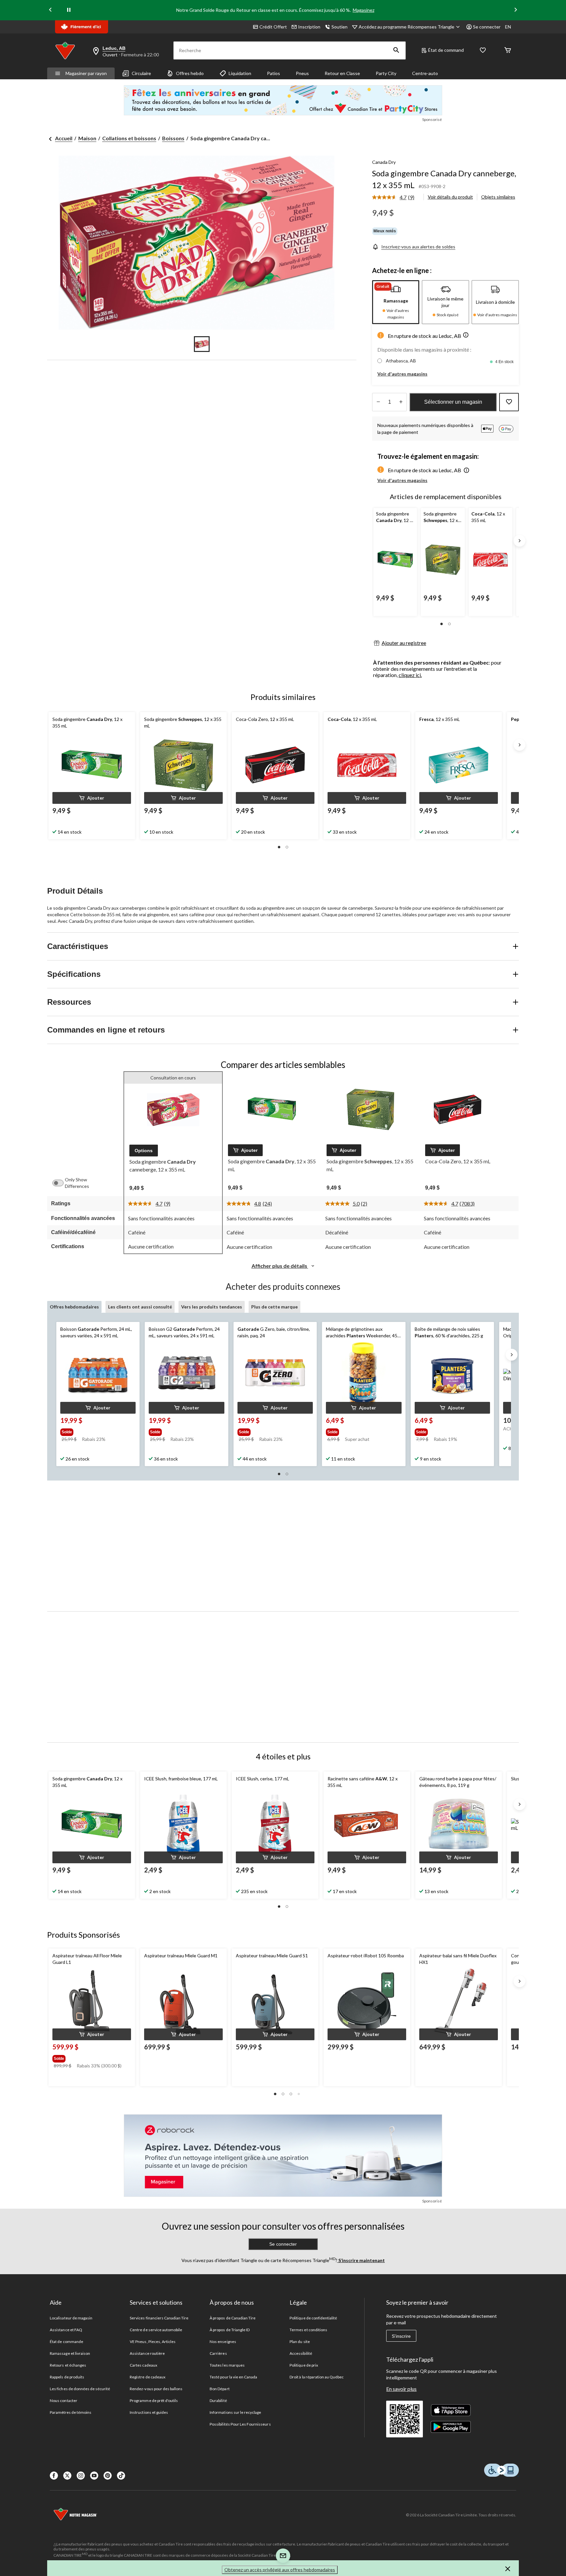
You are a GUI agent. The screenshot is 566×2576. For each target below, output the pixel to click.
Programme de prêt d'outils (154, 2401)
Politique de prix (304, 2365)
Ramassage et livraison (70, 2353)
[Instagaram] (81, 2476)
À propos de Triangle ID (230, 2330)
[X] (67, 2476)
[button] (396, 50)
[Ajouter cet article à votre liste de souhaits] (509, 402)
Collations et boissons (129, 138)
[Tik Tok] (121, 2476)
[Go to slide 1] (202, 344)
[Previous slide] (50, 10)
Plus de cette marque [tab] (274, 1307)
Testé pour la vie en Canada (233, 2377)
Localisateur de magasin (71, 2318)
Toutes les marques (227, 2365)
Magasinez (364, 10)
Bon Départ (219, 2389)
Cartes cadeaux (143, 2365)
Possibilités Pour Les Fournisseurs (240, 2424)
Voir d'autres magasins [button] (402, 374)
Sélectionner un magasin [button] (453, 402)
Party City (386, 73)
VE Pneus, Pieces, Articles (153, 2342)
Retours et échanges (68, 2365)
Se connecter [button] (487, 27)
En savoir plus (401, 2389)
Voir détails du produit (450, 197)
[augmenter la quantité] (378, 402)
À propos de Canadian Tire (233, 2318)
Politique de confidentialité (313, 2318)
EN (508, 27)
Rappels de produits (67, 2377)
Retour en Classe (342, 73)
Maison (87, 138)
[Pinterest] (108, 2476)
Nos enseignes (223, 2342)
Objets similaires (498, 197)
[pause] (69, 10)
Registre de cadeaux (148, 2377)
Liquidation (240, 73)
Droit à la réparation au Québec (317, 2377)
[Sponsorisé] (283, 100)
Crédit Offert (273, 27)
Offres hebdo (190, 73)
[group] (94, 1431)
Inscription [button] (309, 27)
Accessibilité (301, 2353)
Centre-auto (425, 73)
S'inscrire (401, 2336)
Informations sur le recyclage (235, 2412)
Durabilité (218, 2401)
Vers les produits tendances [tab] (212, 1307)
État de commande (66, 2342)
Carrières (218, 2353)
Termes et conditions (308, 2330)
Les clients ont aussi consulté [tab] (140, 1307)
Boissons (173, 138)
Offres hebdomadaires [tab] (74, 1307)
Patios (274, 73)
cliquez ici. (410, 675)
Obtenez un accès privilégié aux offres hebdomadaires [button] (280, 2570)
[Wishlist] (483, 51)
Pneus (302, 73)
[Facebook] (54, 2476)
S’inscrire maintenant (361, 2260)
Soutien (340, 27)
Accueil (64, 138)
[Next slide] (516, 10)
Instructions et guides (149, 2412)
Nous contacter (64, 2401)
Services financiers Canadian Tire (159, 2318)
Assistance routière (147, 2353)
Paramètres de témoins (71, 2412)
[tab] (396, 302)
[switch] (61, 1183)
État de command (446, 50)
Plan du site (300, 2342)
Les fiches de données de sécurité (80, 2389)
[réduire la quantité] (401, 402)
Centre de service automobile (156, 2330)
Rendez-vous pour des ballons (156, 2389)
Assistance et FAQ (66, 2330)
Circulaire (141, 73)
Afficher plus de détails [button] (280, 1266)
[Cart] (508, 51)
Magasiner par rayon (86, 73)
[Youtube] (94, 2476)
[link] (396, 198)
